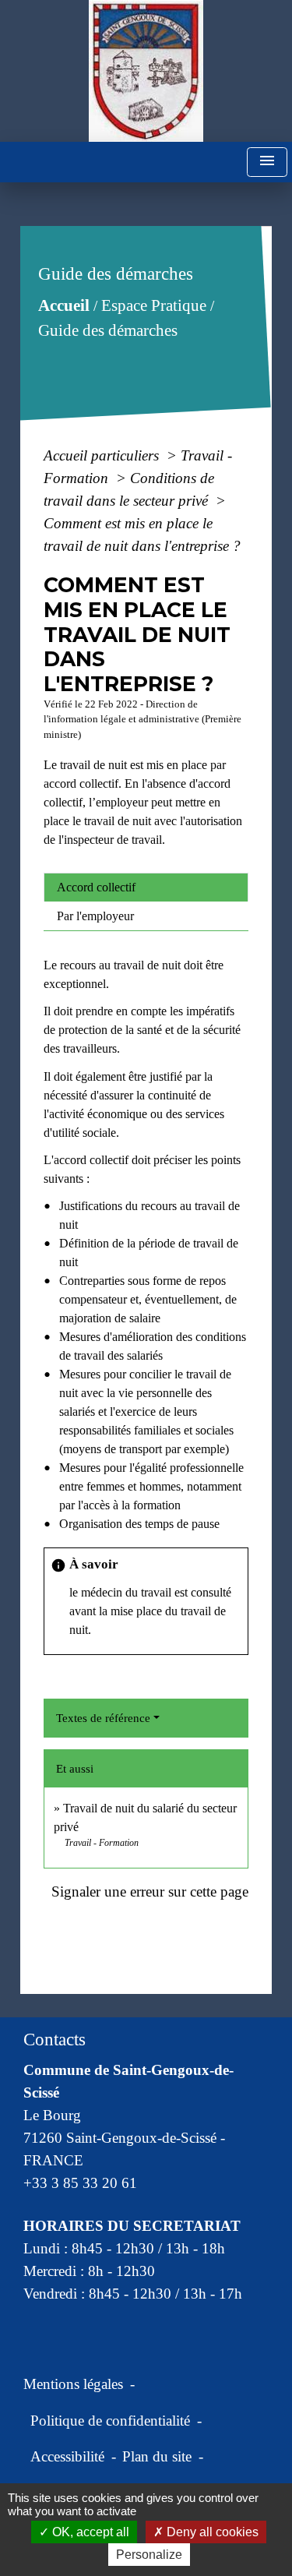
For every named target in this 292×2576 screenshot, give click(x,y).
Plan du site (157, 2456)
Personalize (149, 2555)
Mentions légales (73, 2384)
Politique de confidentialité (110, 2421)
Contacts (55, 2040)
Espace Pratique (154, 305)
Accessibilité (67, 2456)
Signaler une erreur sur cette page (150, 1891)
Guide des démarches (108, 330)
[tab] (146, 887)
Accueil (64, 305)
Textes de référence (103, 1718)
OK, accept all (89, 2532)
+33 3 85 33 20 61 (80, 2183)
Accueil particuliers (103, 455)
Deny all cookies (211, 2532)
